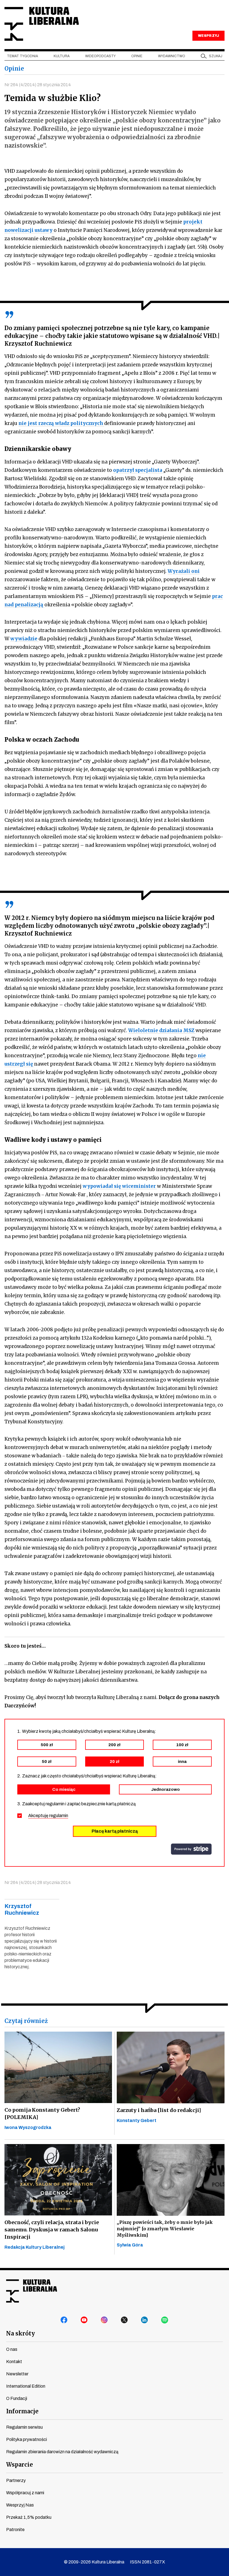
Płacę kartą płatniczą (115, 1831)
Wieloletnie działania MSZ (162, 1030)
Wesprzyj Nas (20, 2505)
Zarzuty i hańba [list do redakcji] (159, 2110)
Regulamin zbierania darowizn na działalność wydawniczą (62, 2452)
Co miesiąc (64, 1789)
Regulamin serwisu (24, 2427)
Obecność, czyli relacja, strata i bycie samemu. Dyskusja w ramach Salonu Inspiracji (52, 2230)
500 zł (47, 1745)
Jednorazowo (165, 1789)
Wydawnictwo (172, 56)
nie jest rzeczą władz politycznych (61, 423)
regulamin (59, 1816)
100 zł (182, 1745)
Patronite (15, 2530)
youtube (84, 2320)
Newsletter (17, 2374)
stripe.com (191, 1849)
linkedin (145, 2320)
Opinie (137, 56)
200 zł (114, 1745)
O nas (12, 2349)
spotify (165, 2320)
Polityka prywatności (27, 2439)
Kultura (62, 56)
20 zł (115, 1762)
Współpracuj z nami (25, 2493)
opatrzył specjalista (138, 470)
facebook (64, 2320)
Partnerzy (16, 2480)
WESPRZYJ (208, 36)
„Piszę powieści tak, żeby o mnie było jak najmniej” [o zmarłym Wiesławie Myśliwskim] (165, 2229)
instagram (104, 2320)
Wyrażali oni (184, 571)
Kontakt (14, 2362)
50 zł (47, 1762)
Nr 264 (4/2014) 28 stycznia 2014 (38, 85)
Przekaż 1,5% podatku (29, 2517)
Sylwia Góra (130, 2245)
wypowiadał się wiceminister (120, 1186)
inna (182, 1762)
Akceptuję (48, 1816)
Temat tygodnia (22, 56)
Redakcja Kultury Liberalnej (34, 2247)
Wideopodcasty (100, 56)
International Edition (26, 2386)
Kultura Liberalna (42, 24)
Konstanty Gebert (137, 2120)
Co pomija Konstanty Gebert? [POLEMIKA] (42, 2114)
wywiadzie (24, 639)
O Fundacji (17, 2398)
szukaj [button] (216, 56)
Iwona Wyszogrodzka (28, 2127)
